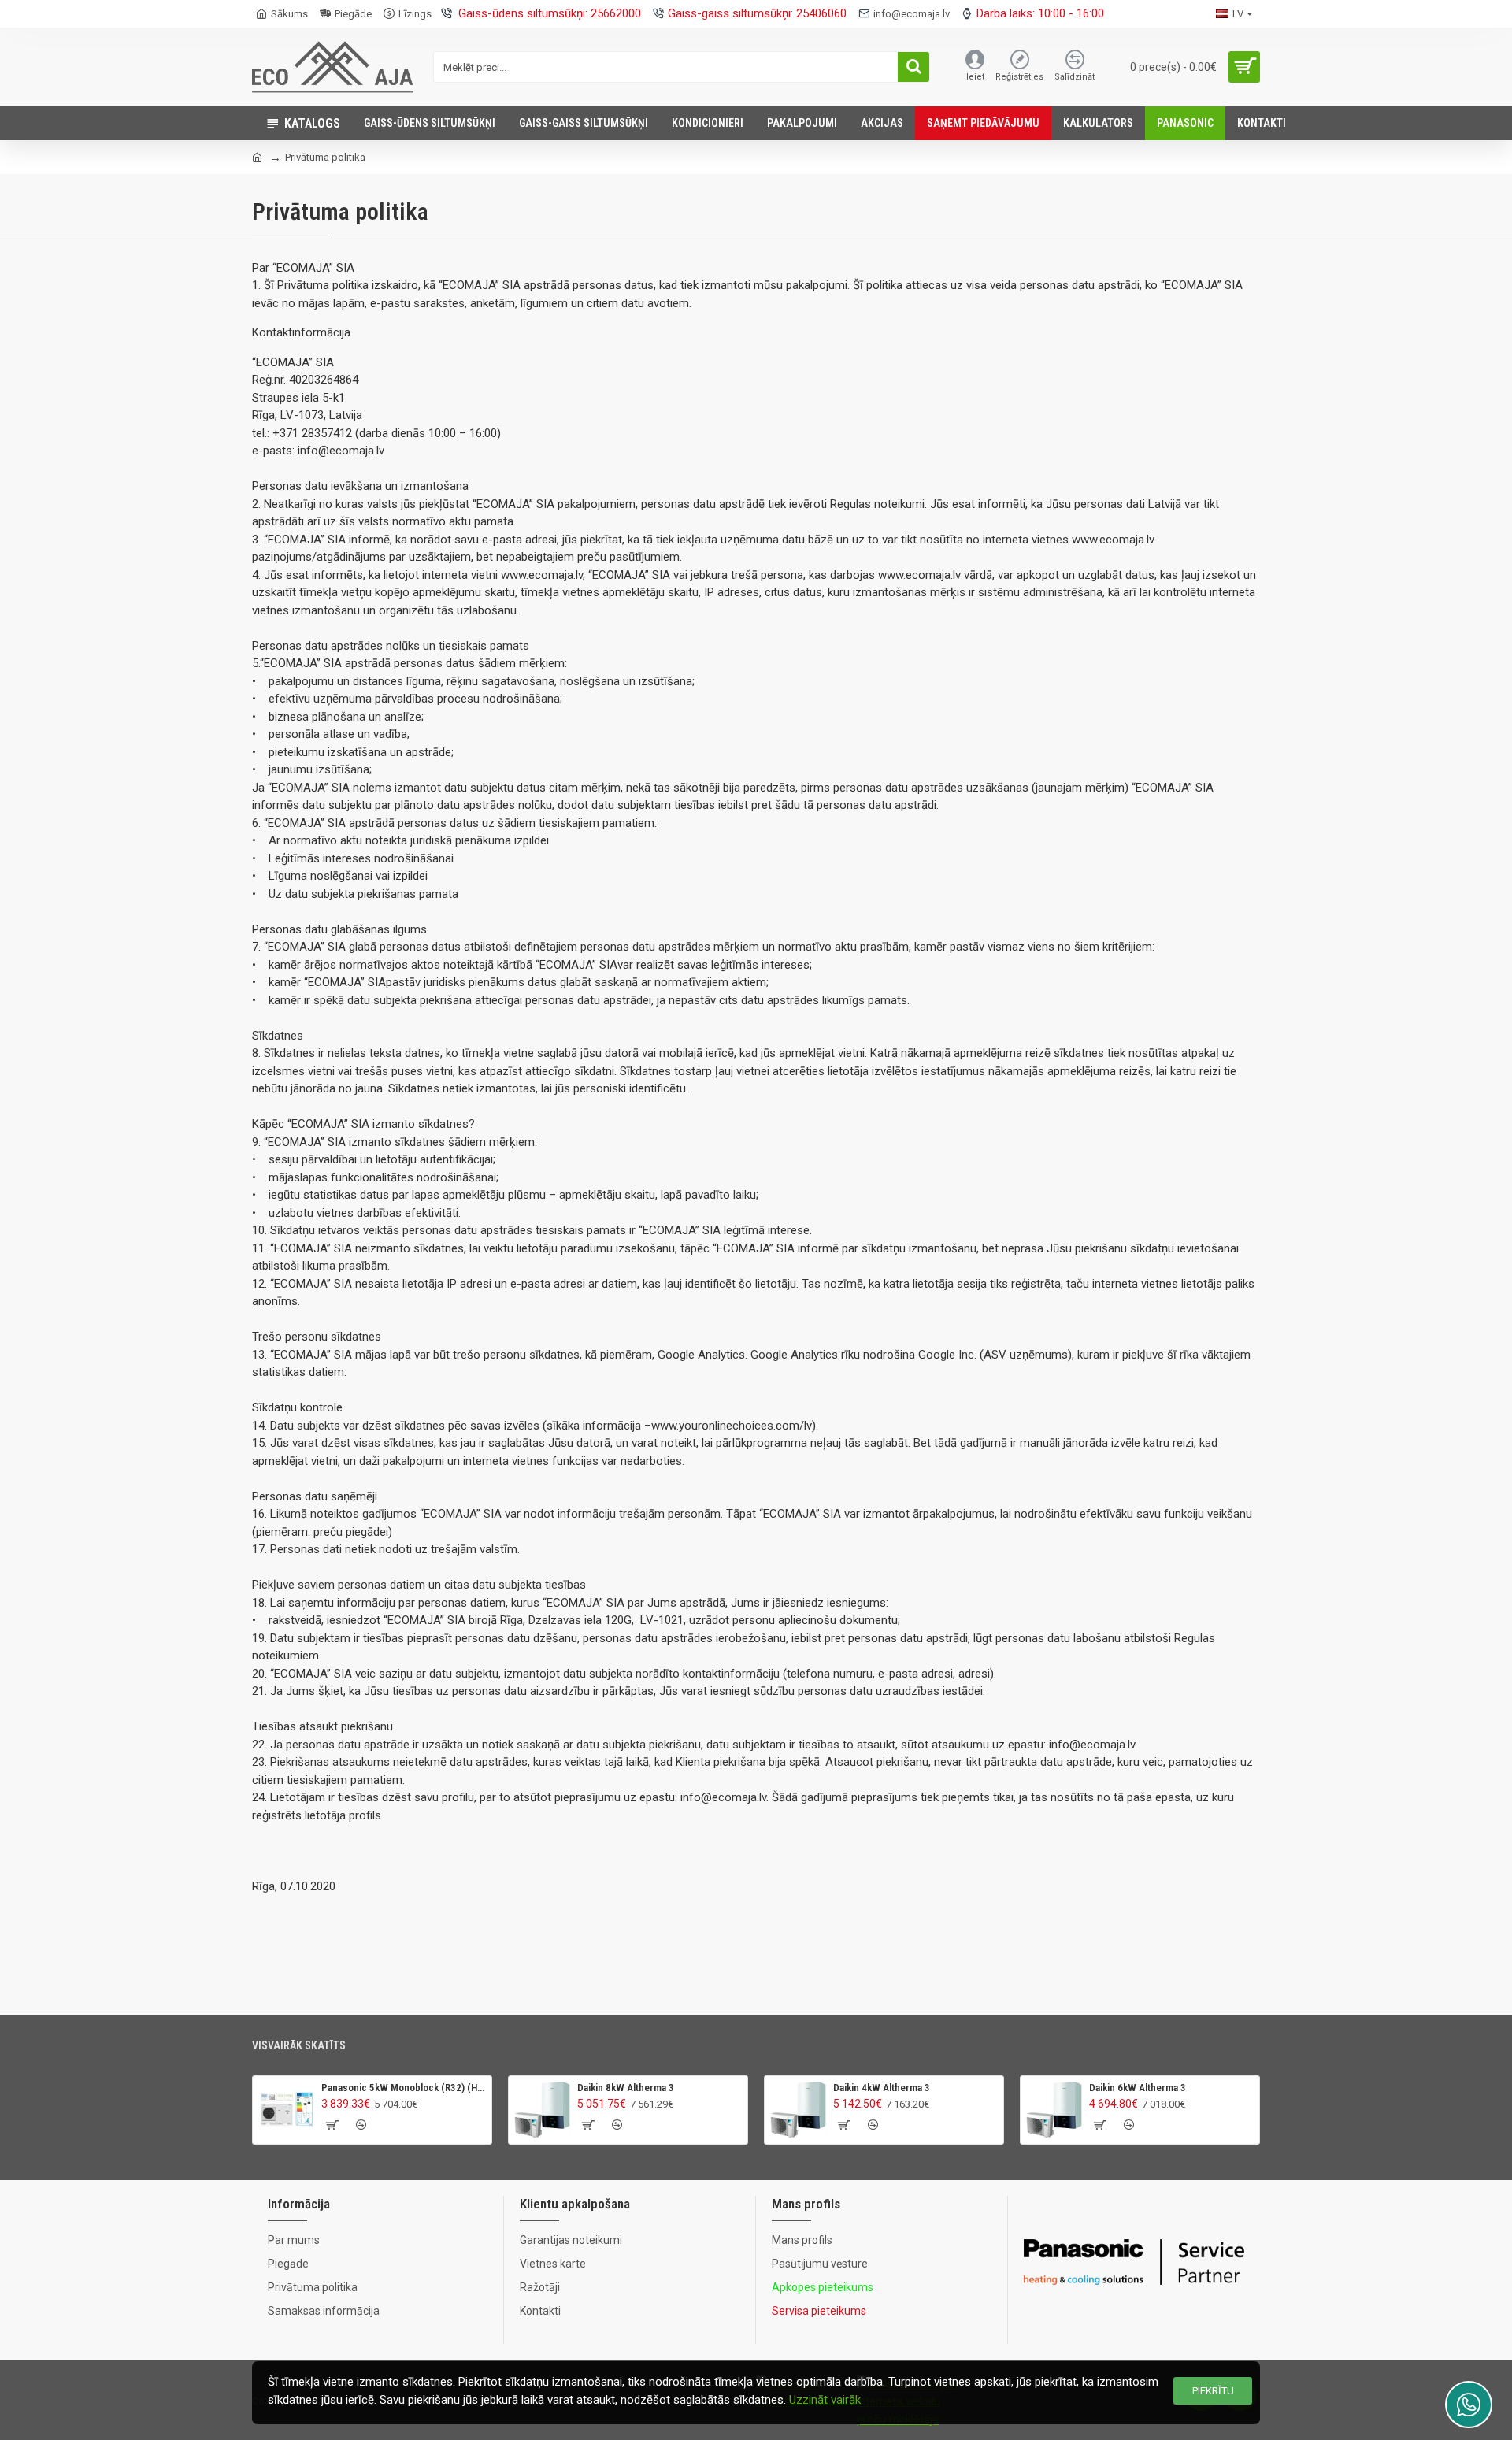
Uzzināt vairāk (825, 2400)
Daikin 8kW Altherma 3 (626, 2088)
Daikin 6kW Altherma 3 (1138, 2088)
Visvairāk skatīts (299, 2045)
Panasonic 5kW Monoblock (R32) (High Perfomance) (404, 2088)
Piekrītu (1213, 2391)
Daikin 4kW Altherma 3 (882, 2088)
